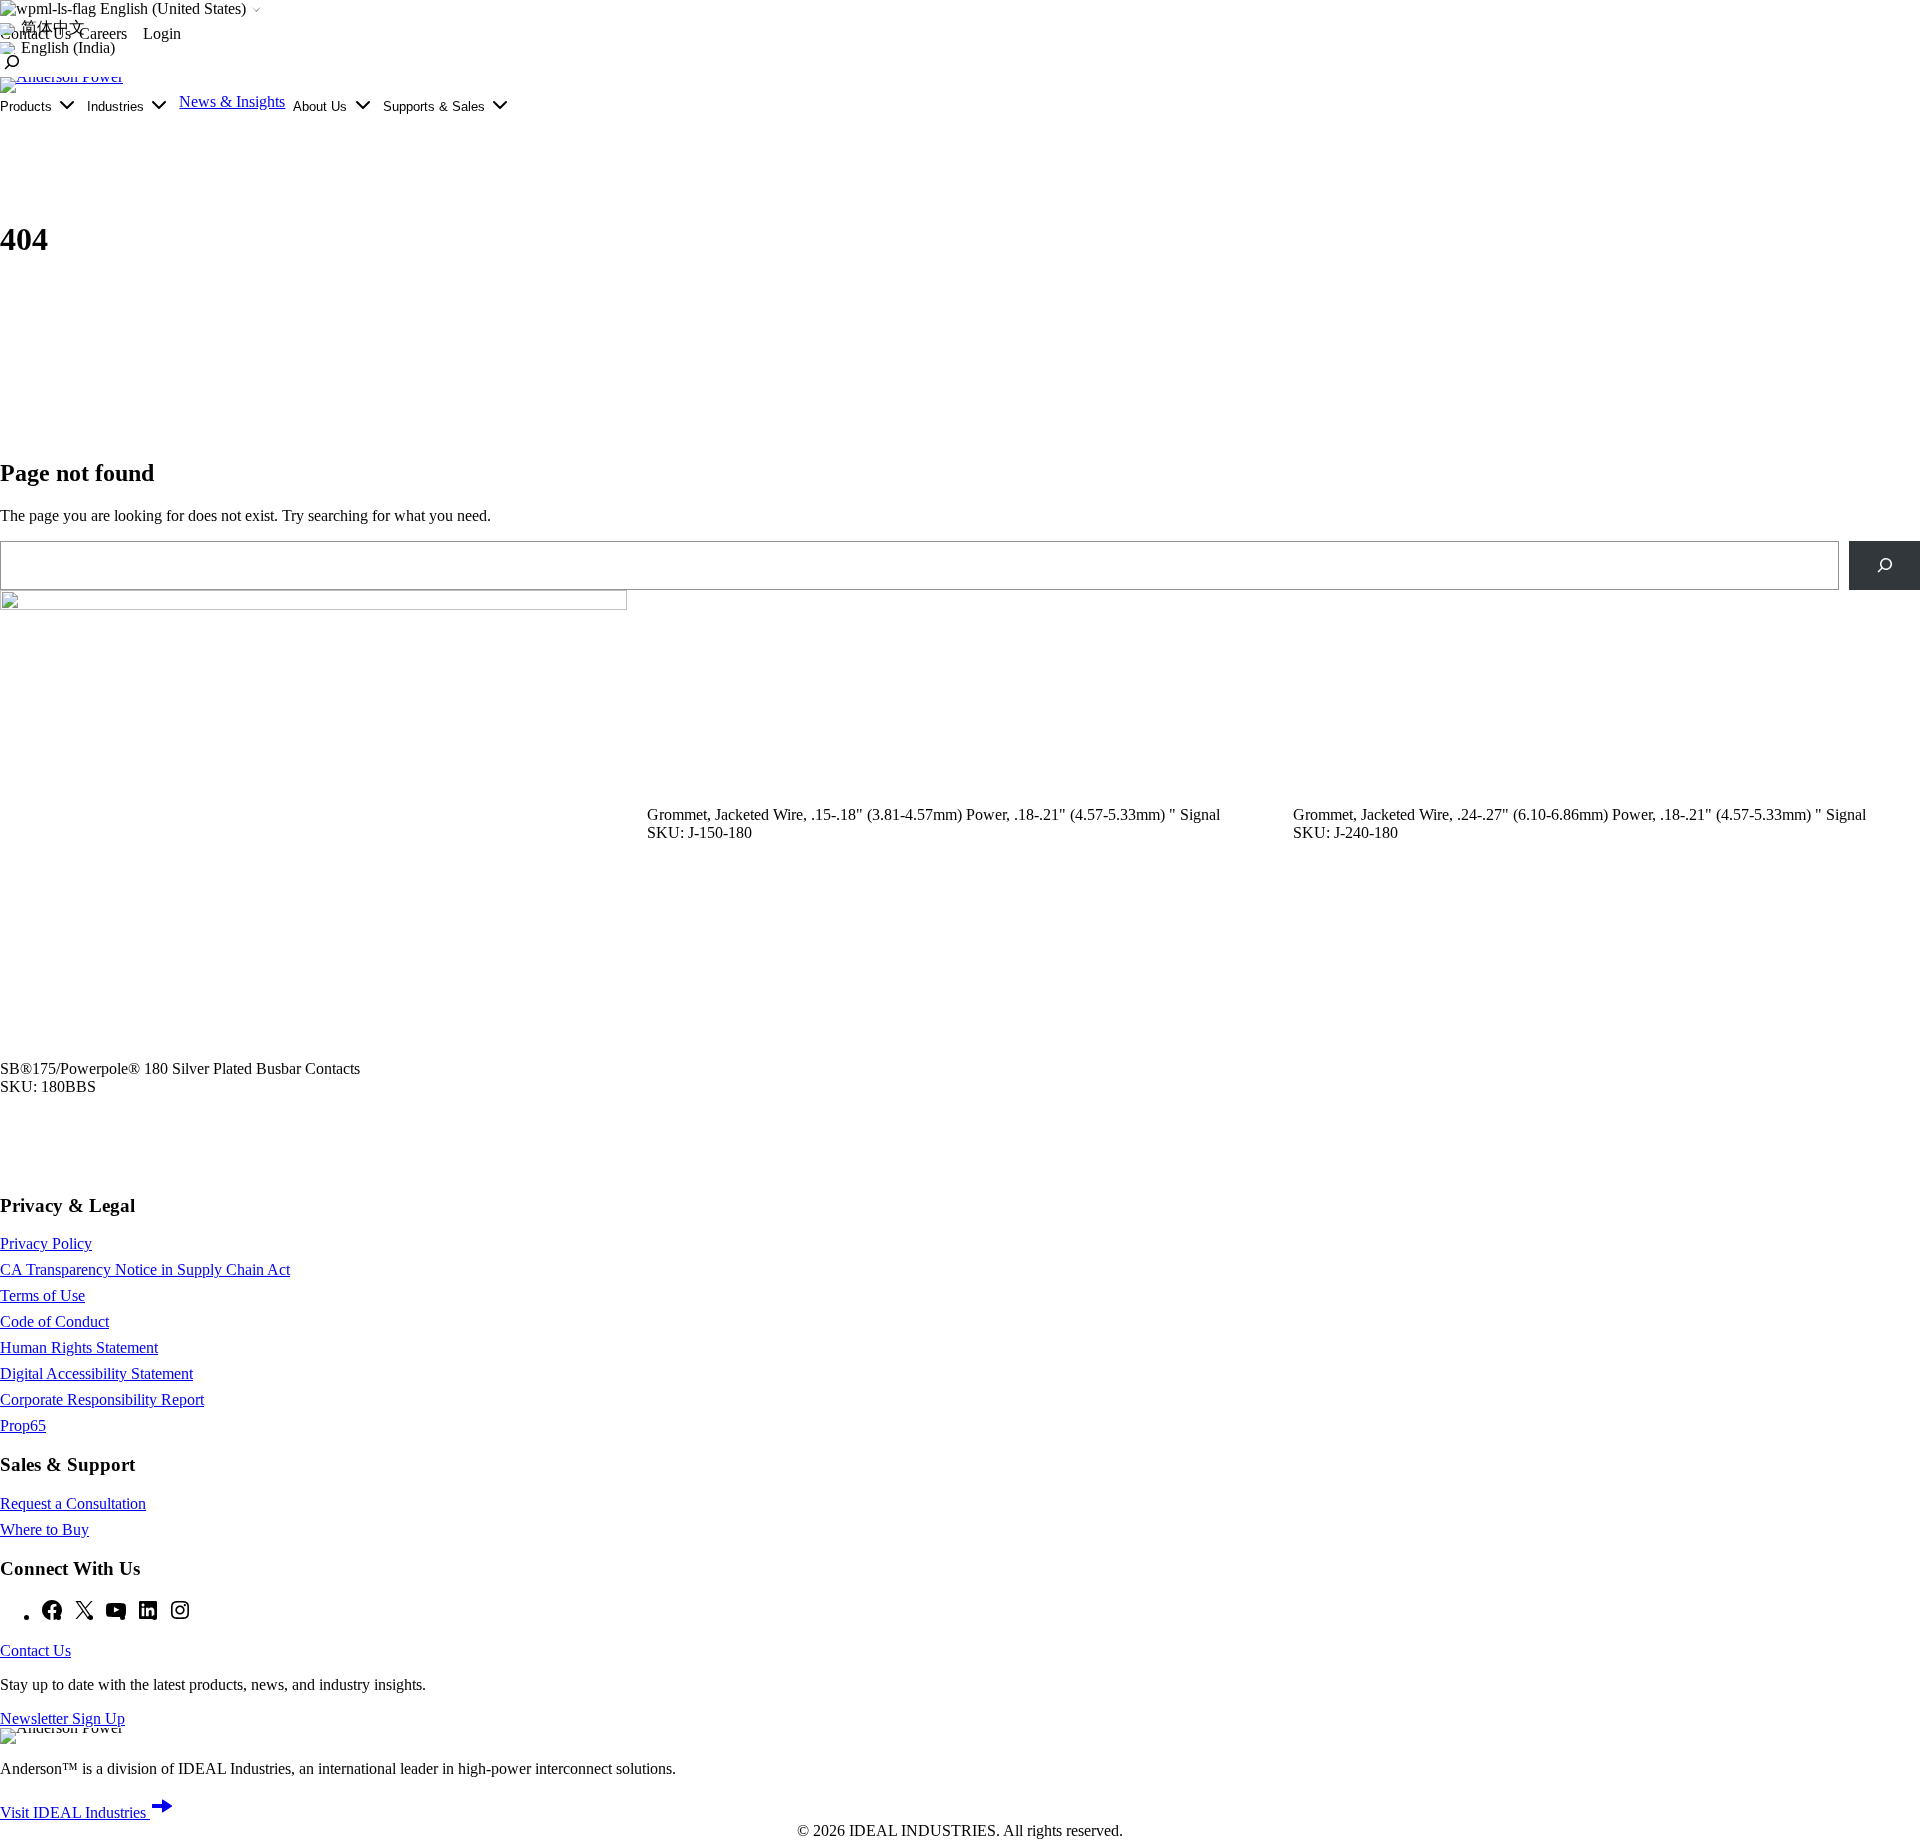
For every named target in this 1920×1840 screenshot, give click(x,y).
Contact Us (35, 1650)
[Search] (1884, 565)
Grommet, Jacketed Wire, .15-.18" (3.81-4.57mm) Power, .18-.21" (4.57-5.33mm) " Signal (933, 814)
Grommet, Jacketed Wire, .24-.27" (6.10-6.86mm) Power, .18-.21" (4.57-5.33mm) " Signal (1579, 814)
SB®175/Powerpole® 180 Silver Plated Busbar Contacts (180, 1068)
